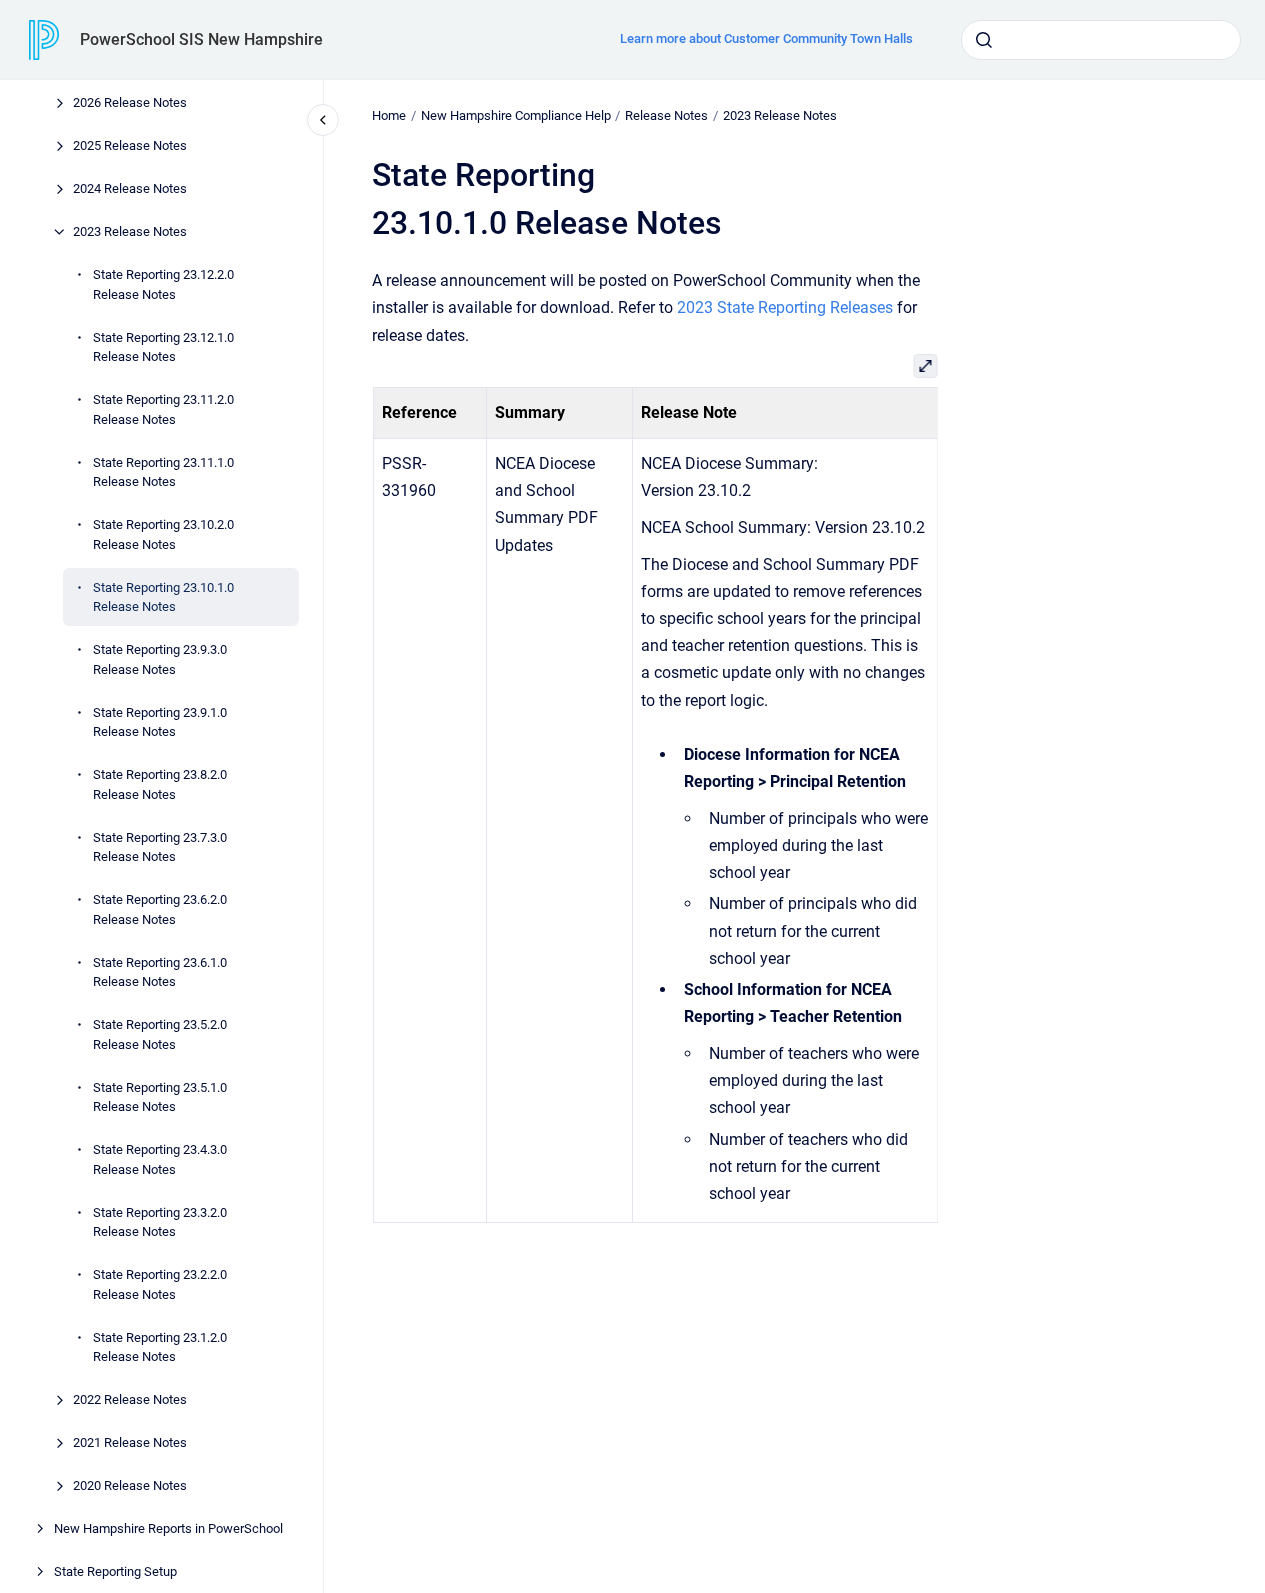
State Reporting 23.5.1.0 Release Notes (160, 1096)
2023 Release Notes (130, 231)
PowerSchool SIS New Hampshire (201, 39)
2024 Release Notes (130, 188)
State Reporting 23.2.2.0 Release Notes (160, 1284)
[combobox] (1101, 40)
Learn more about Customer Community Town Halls (766, 38)
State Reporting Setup (115, 1571)
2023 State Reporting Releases (785, 307)
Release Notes (666, 115)
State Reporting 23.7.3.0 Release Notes (160, 846)
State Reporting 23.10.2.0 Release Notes (163, 534)
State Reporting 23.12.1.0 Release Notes (163, 346)
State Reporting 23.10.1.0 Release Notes (163, 596)
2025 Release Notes (130, 145)
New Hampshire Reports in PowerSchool (168, 1528)
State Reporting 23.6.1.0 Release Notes (160, 971)
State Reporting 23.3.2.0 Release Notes (160, 1221)
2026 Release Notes (130, 102)
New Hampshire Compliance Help (516, 115)
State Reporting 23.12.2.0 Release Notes (163, 284)
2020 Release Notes (130, 1485)
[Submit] (984, 40)
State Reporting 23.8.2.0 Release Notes (160, 784)
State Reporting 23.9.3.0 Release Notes (160, 659)
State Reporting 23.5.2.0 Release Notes (160, 1034)
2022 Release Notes (130, 1399)
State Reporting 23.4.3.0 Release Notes (160, 1159)
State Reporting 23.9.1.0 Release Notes (160, 721)
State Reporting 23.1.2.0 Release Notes (160, 1346)
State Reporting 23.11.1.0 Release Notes (163, 471)
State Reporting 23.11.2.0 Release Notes (163, 409)
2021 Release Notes (130, 1442)
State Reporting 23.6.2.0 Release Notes (160, 909)
